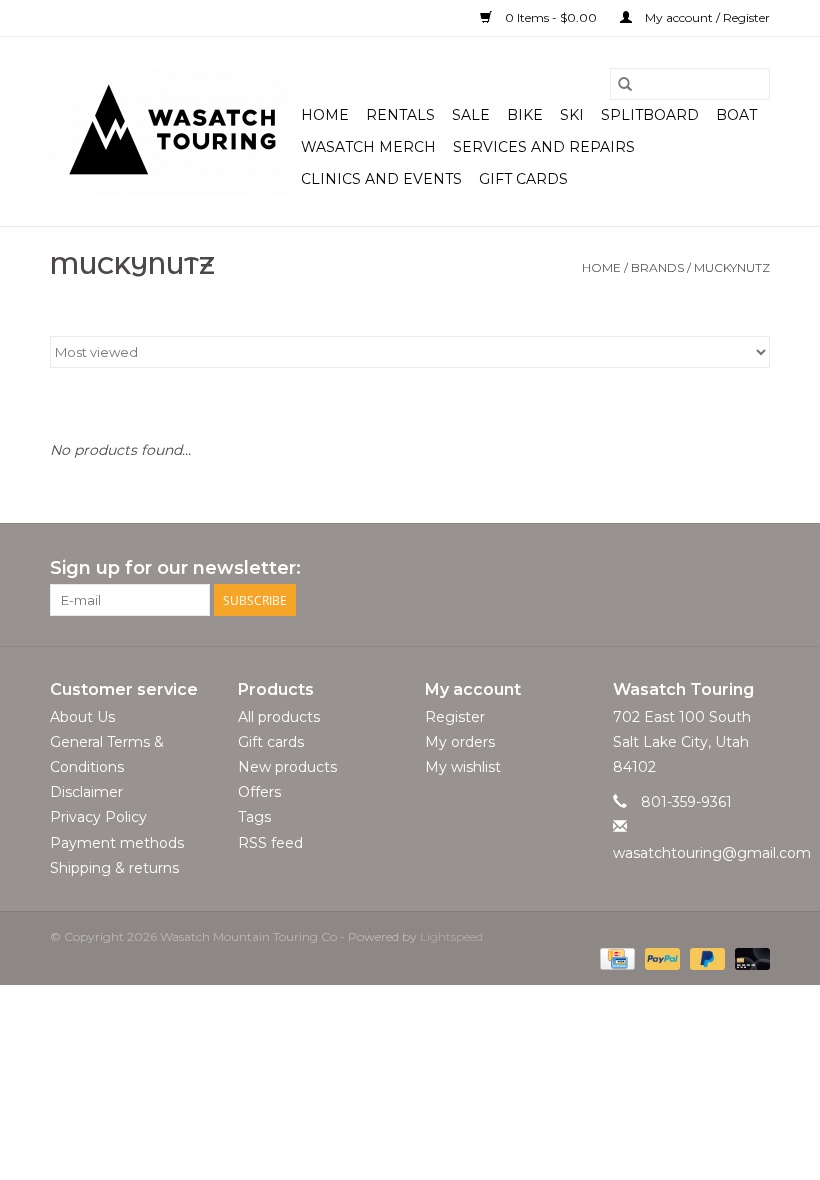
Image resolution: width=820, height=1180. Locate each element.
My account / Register (706, 17)
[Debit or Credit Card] (749, 957)
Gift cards (523, 179)
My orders (460, 742)
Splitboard (650, 115)
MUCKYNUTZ (732, 267)
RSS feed (270, 843)
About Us (82, 717)
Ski (572, 115)
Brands (657, 267)
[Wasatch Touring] (172, 131)
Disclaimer (86, 792)
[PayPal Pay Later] (705, 957)
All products (279, 717)
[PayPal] (660, 957)
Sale (471, 115)
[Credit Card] (615, 957)
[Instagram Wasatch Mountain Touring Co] (754, 569)
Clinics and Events (381, 179)
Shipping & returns (114, 868)
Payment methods (117, 843)
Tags (254, 817)
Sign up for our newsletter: (175, 568)
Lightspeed (451, 936)
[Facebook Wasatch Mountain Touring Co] (718, 569)
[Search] (625, 84)
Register (455, 717)
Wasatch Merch (368, 147)
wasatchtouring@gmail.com (712, 853)
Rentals (400, 115)
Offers (259, 792)
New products (287, 767)
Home (325, 115)
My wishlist (463, 767)
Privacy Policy (98, 817)
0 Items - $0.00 (551, 17)
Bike (525, 115)
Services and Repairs (544, 147)
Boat (736, 115)
